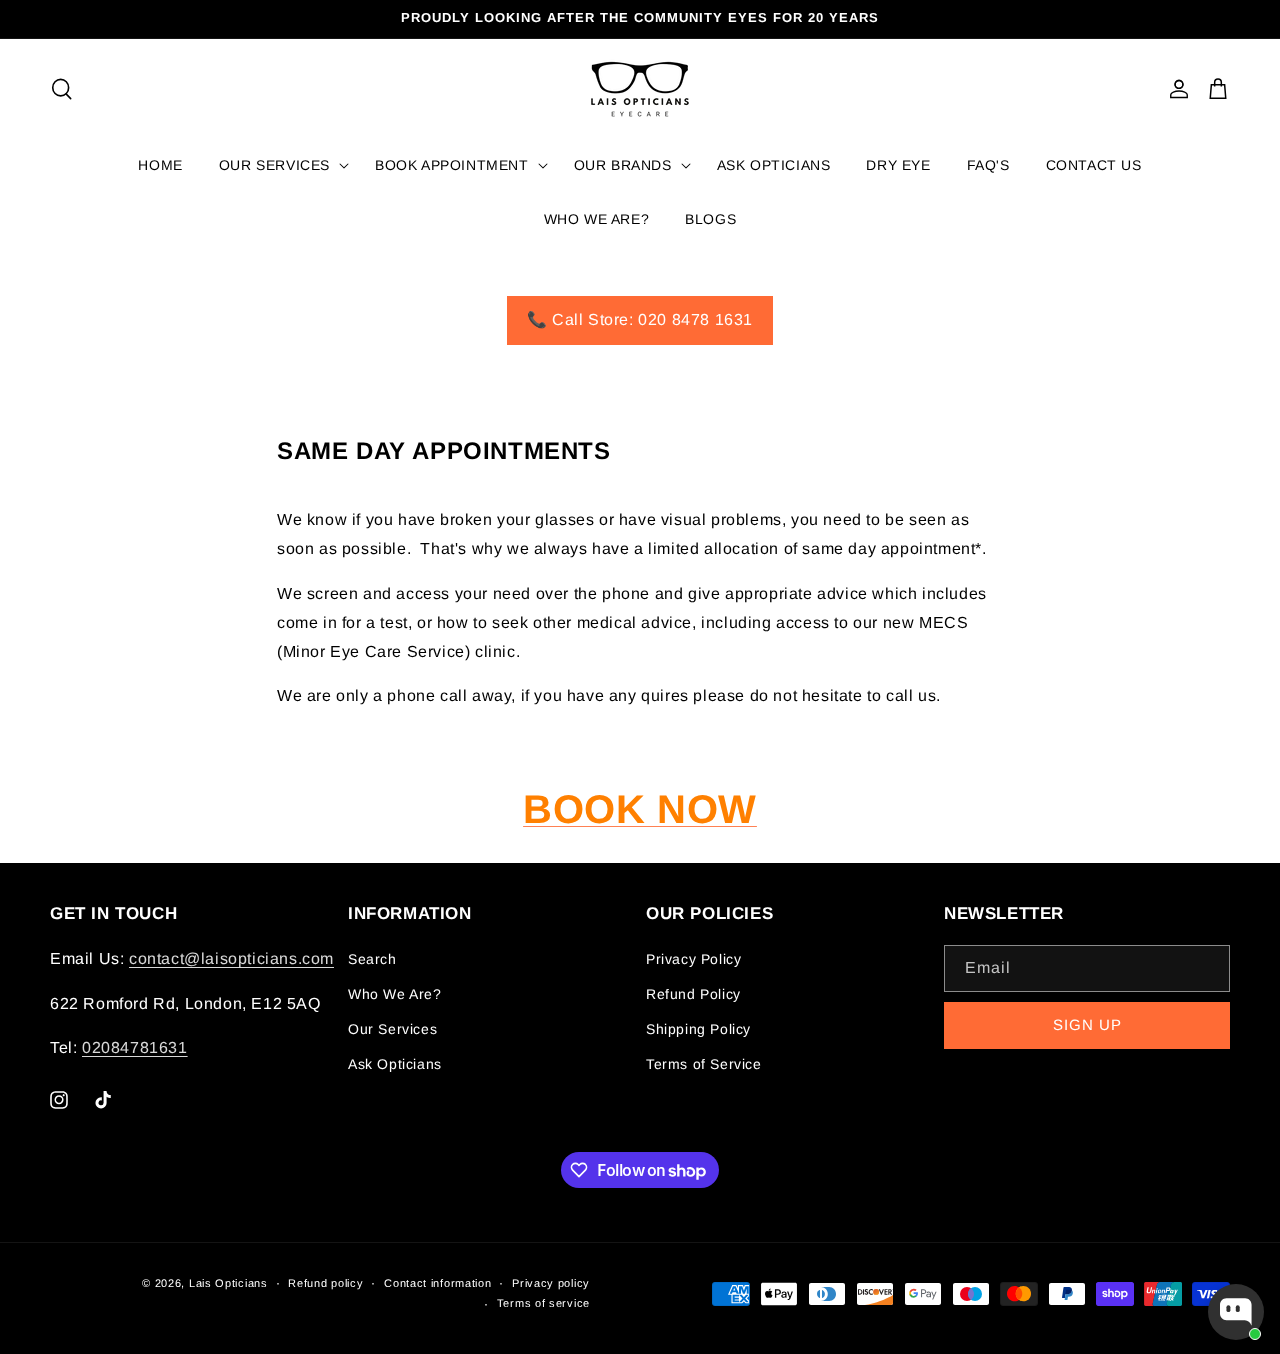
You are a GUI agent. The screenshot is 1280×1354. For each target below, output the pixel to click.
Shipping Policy (698, 1029)
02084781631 (135, 1047)
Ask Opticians (395, 1064)
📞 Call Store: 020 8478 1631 (640, 319)
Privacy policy (551, 1283)
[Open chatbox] (1236, 1312)
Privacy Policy (693, 959)
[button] (62, 89)
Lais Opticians (228, 1283)
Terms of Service (704, 1064)
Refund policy (325, 1283)
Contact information (437, 1283)
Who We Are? (395, 994)
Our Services (392, 1029)
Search (372, 959)
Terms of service (543, 1303)
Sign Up (1087, 1024)
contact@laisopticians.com (231, 958)
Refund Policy (693, 994)
